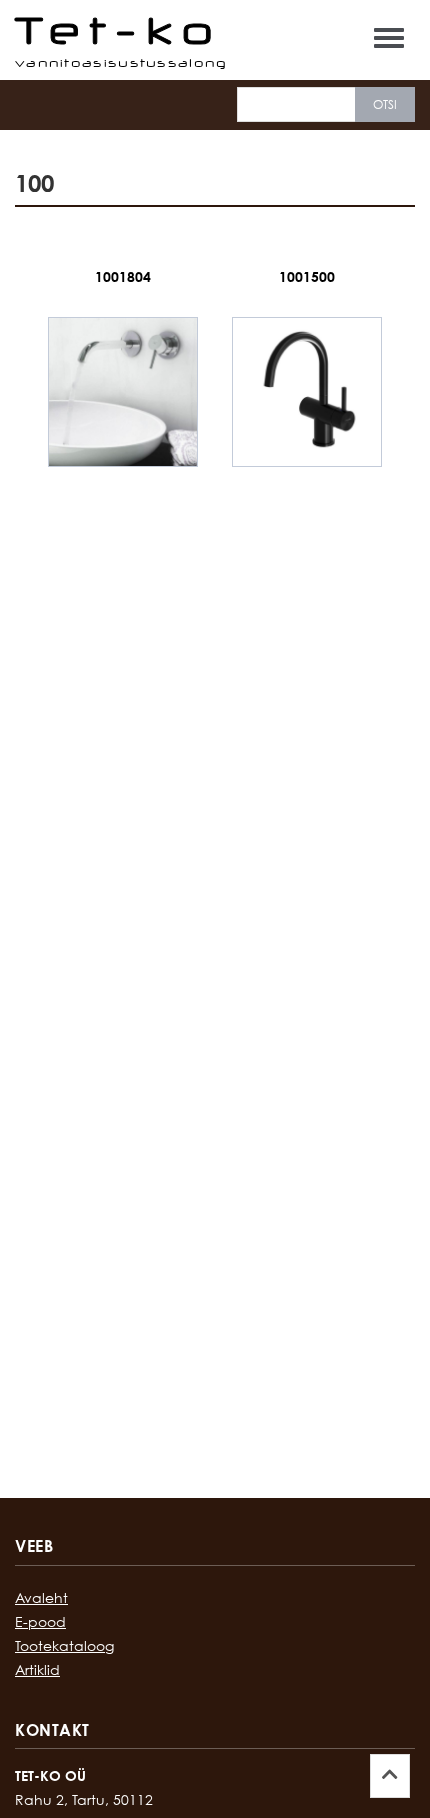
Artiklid (37, 1669)
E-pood (40, 1621)
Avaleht (41, 1597)
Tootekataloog (64, 1645)
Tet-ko (118, 30)
